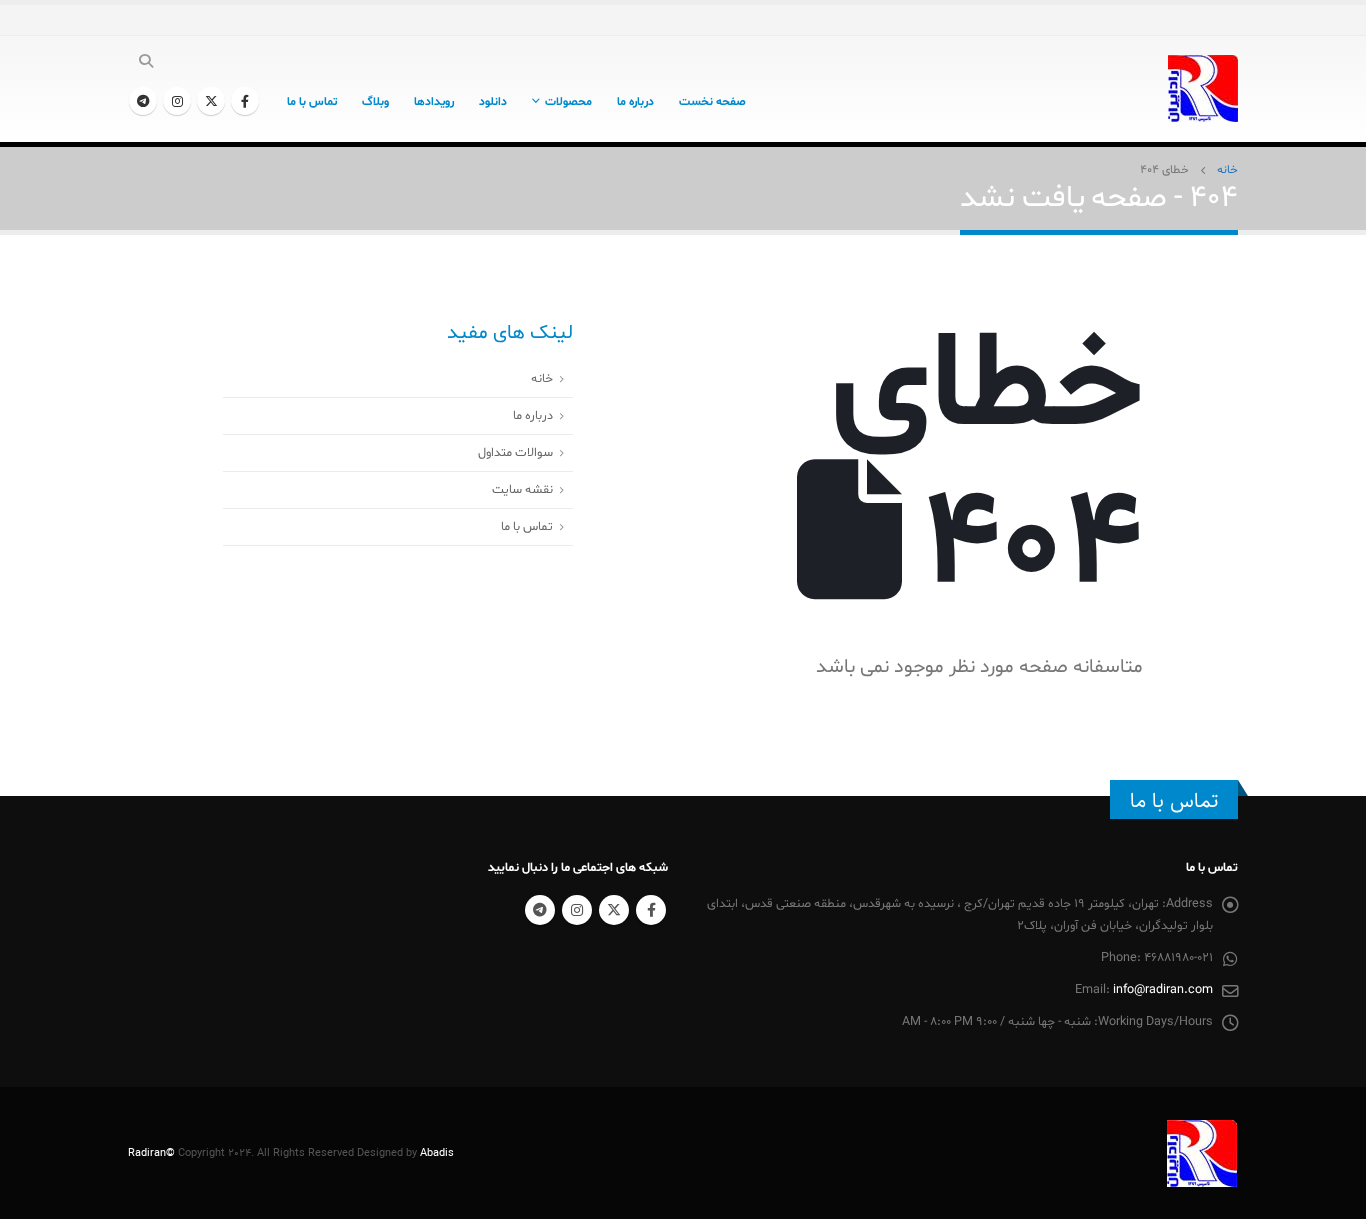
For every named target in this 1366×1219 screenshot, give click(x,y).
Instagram (577, 910)
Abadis (437, 1153)
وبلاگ (375, 102)
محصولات (568, 102)
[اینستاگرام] (177, 101)
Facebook (651, 910)
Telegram (540, 910)
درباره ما (635, 102)
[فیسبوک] (245, 101)
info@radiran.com (1163, 990)
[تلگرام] (143, 101)
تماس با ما (312, 102)
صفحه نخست (712, 102)
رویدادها (434, 102)
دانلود (493, 102)
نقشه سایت (522, 490)
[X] (211, 101)
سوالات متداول (515, 453)
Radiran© (151, 1153)
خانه (542, 379)
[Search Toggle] (146, 63)
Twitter (614, 910)
